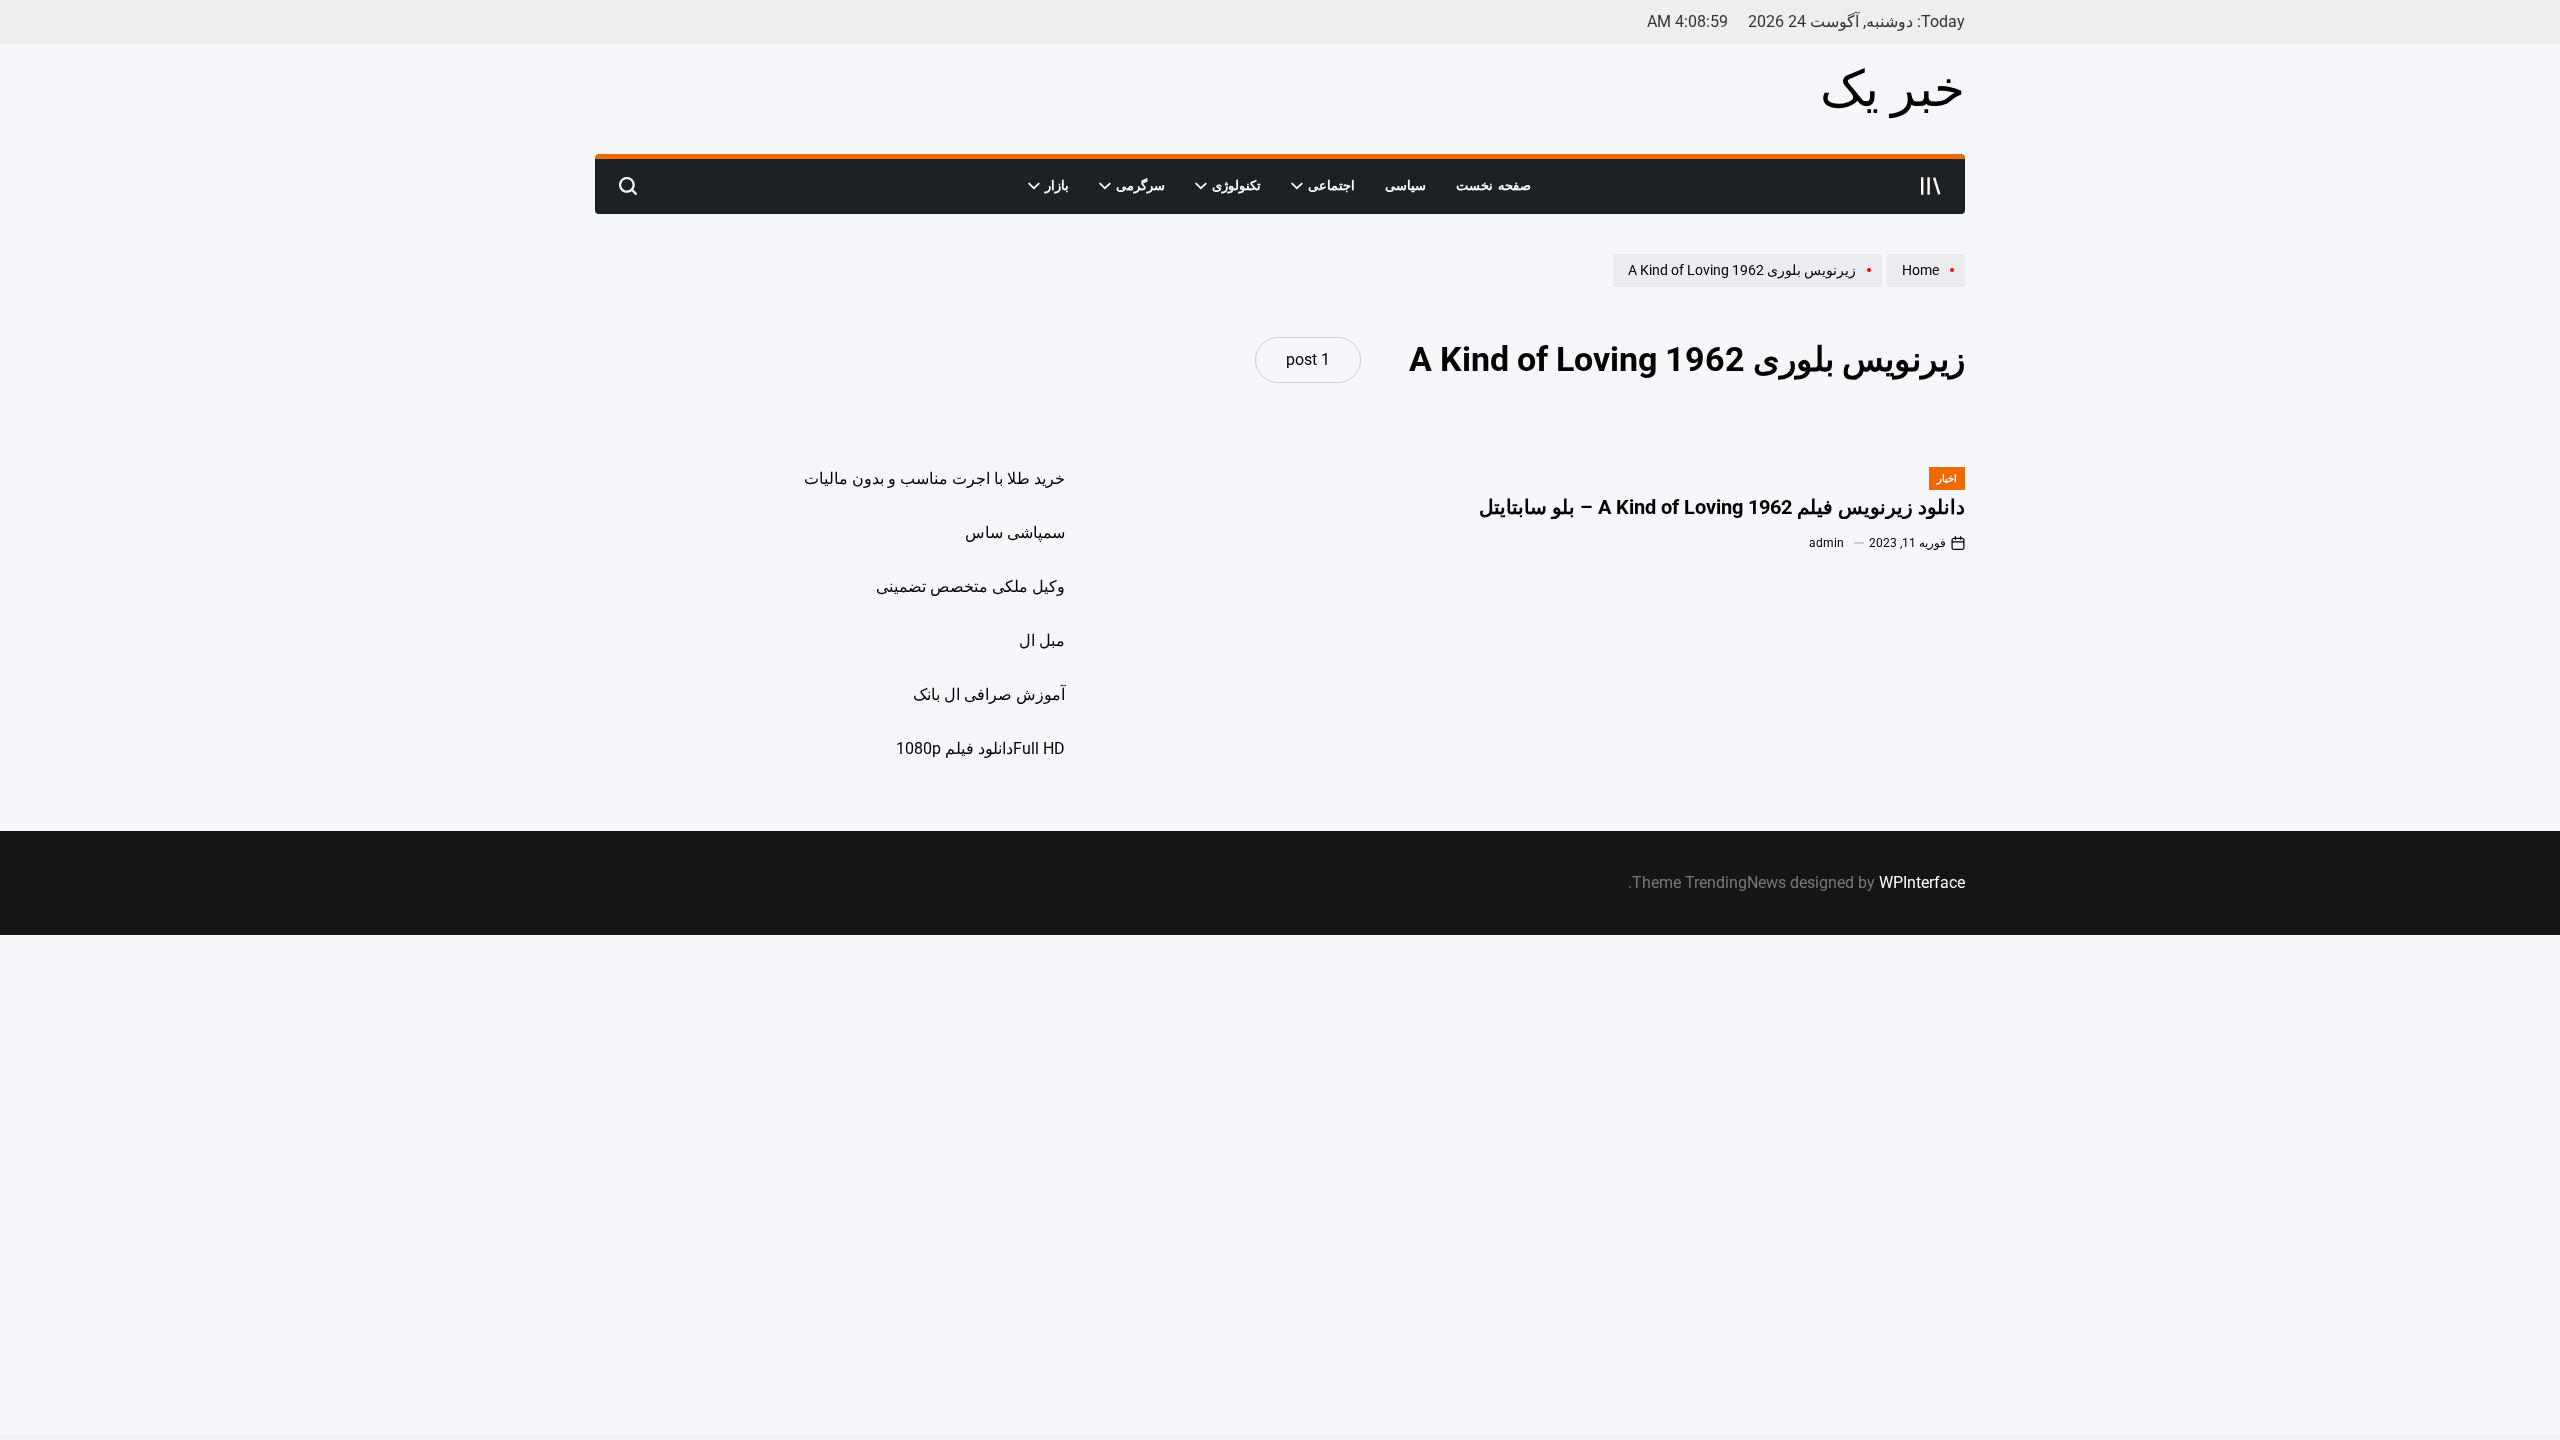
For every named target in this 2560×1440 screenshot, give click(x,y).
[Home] (1923, 286)
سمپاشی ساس (1015, 532)
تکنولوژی (1236, 185)
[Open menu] (1931, 186)
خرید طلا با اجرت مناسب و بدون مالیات (934, 478)
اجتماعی (1331, 185)
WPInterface (1922, 882)
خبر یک (1892, 89)
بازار (1057, 185)
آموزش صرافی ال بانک (989, 694)
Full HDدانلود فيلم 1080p (980, 748)
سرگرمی (1140, 185)
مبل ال (1042, 640)
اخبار (1947, 478)
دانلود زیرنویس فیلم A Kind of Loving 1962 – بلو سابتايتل (1722, 507)
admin (1826, 543)
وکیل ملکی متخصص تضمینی (970, 586)
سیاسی (1405, 185)
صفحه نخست (1493, 185)
